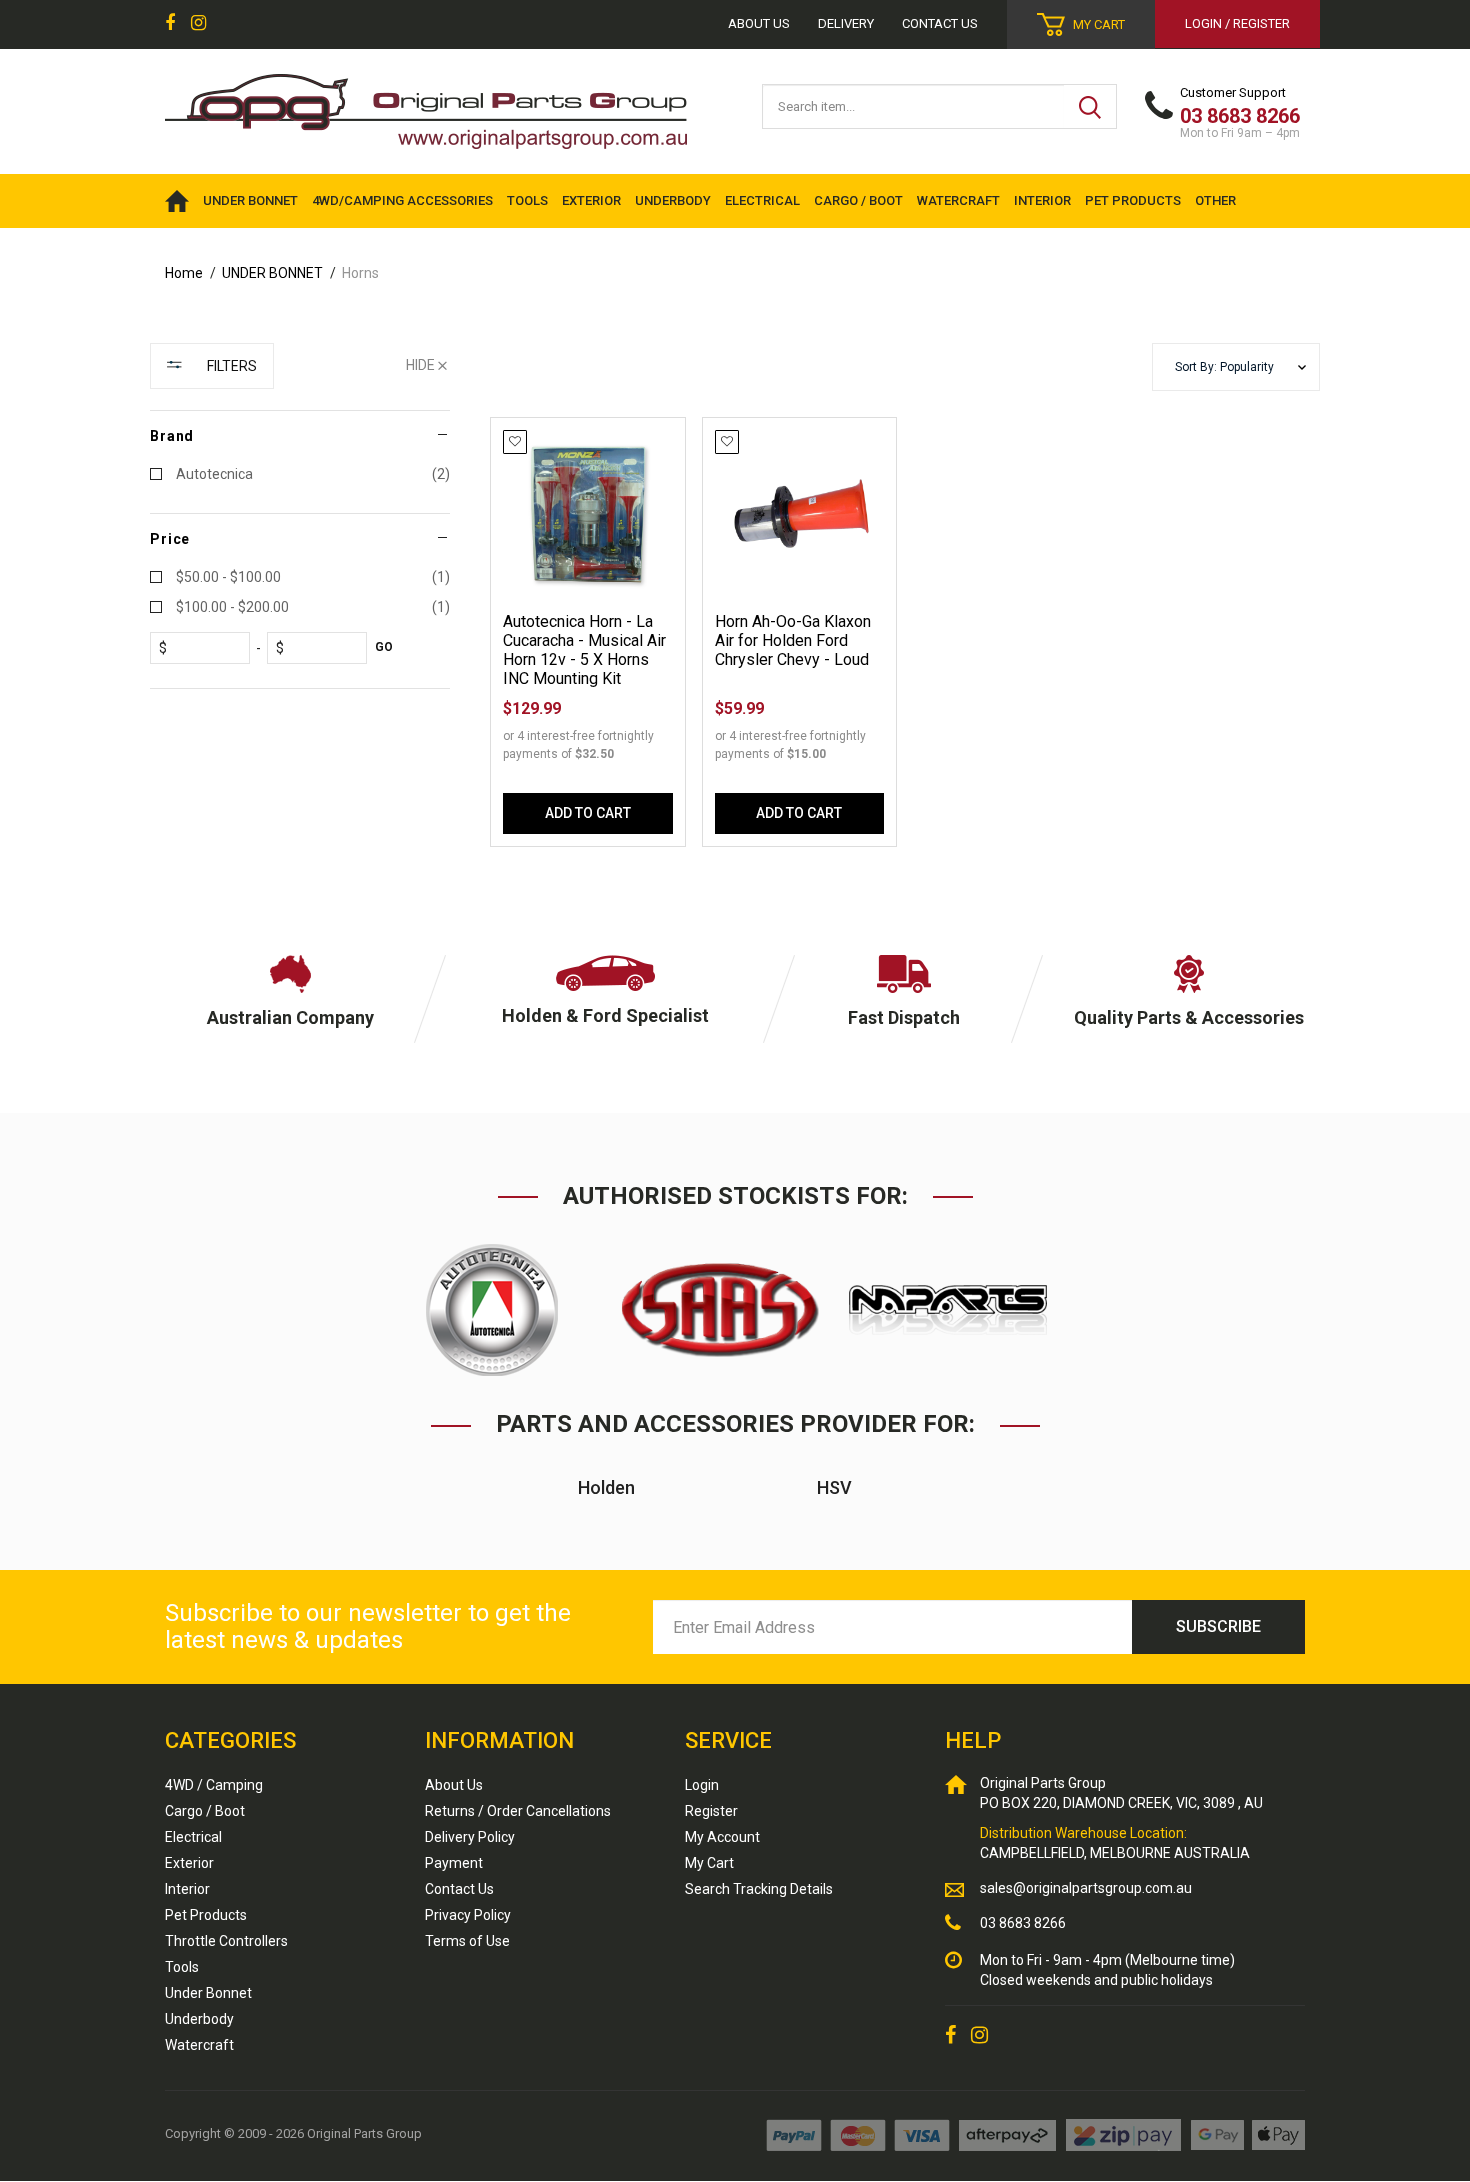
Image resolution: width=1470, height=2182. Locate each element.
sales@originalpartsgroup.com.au (1086, 1888)
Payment (454, 1863)
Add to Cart (588, 813)
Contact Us (940, 23)
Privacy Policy (468, 1915)
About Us (454, 1785)
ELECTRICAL (762, 200)
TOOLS (527, 200)
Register (711, 1811)
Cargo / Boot (205, 1811)
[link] (170, 24)
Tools (182, 1967)
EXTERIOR (591, 200)
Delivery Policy (470, 1837)
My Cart (709, 1863)
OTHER (1215, 200)
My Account (722, 1837)
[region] (300, 614)
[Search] (1090, 106)
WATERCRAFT (958, 200)
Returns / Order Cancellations (518, 1811)
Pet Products (206, 1915)
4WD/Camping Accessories (402, 200)
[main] (905, 650)
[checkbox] (300, 474)
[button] (1236, 367)
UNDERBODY (673, 200)
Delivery (846, 23)
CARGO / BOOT (858, 200)
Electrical (193, 1837)
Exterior (189, 1863)
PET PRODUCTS (1133, 200)
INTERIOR (1042, 200)
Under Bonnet (208, 1993)
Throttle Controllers (226, 1941)
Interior (187, 1889)
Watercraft (199, 2045)
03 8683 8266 (1023, 1923)
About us (759, 23)
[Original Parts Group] (426, 105)
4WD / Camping (214, 1785)
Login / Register (1237, 23)
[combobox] (913, 106)
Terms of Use (467, 1941)
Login (702, 1785)
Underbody (199, 2019)
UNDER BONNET (250, 200)
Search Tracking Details (759, 1889)
